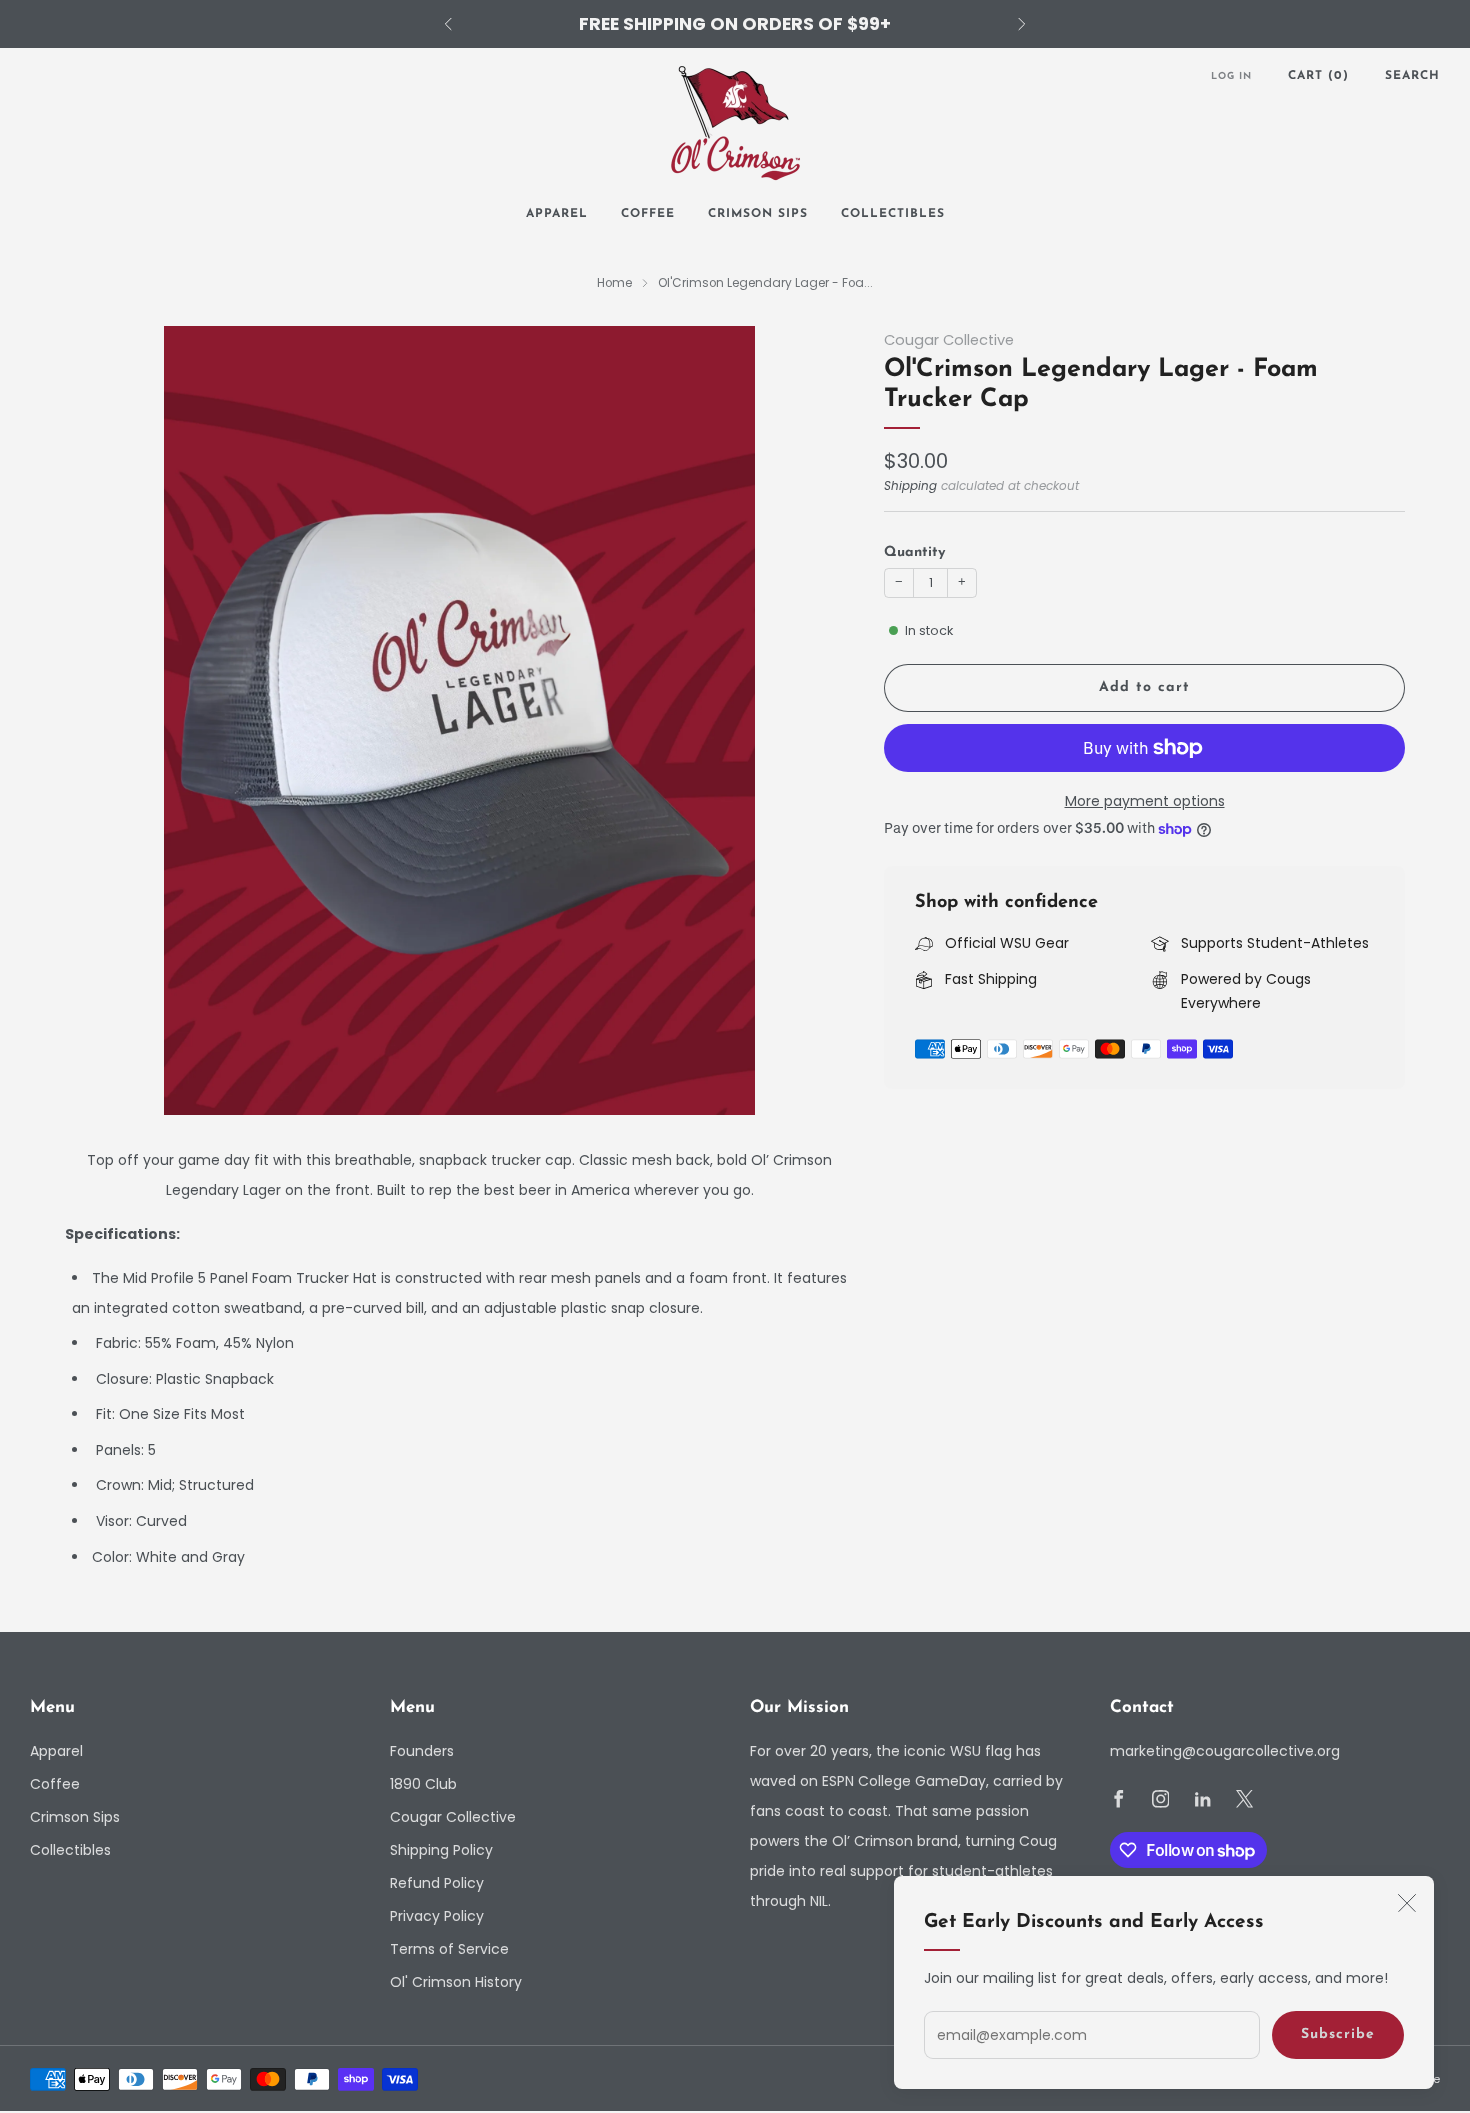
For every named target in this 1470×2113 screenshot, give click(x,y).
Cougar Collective (949, 340)
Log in (1231, 76)
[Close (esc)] (1407, 1903)
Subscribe (1338, 2034)
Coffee (648, 214)
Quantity (914, 552)
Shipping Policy (441, 1850)
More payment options (1145, 801)
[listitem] (735, 24)
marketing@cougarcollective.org (1225, 1751)
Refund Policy (437, 1883)
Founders (422, 1751)
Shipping (910, 486)
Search (1412, 76)
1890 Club (423, 1784)
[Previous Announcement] (448, 24)
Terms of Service (449, 1949)
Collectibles (893, 214)
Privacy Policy (437, 1916)
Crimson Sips (758, 214)
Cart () (1318, 76)
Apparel (557, 214)
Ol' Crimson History (456, 1982)
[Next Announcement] (1022, 24)
